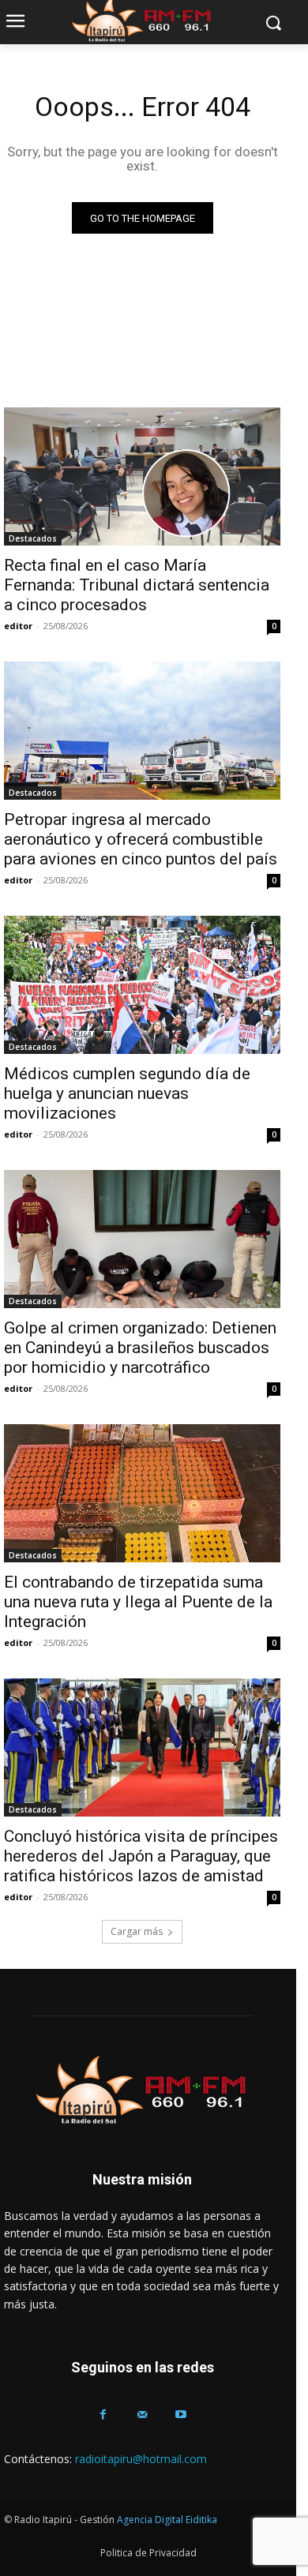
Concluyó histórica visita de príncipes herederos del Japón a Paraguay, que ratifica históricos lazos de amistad (141, 1856)
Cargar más (137, 1931)
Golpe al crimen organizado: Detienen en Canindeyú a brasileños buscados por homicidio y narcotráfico (140, 1348)
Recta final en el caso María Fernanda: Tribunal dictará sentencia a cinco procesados (137, 585)
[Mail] (142, 2415)
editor (18, 626)
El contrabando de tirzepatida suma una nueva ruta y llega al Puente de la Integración (138, 1602)
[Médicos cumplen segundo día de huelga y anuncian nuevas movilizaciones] (142, 985)
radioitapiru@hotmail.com (141, 2459)
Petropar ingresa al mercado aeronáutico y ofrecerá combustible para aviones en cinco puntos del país (141, 839)
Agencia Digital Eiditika (167, 2520)
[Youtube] (181, 2415)
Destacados (33, 538)
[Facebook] (103, 2415)
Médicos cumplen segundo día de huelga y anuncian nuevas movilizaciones (127, 1093)
